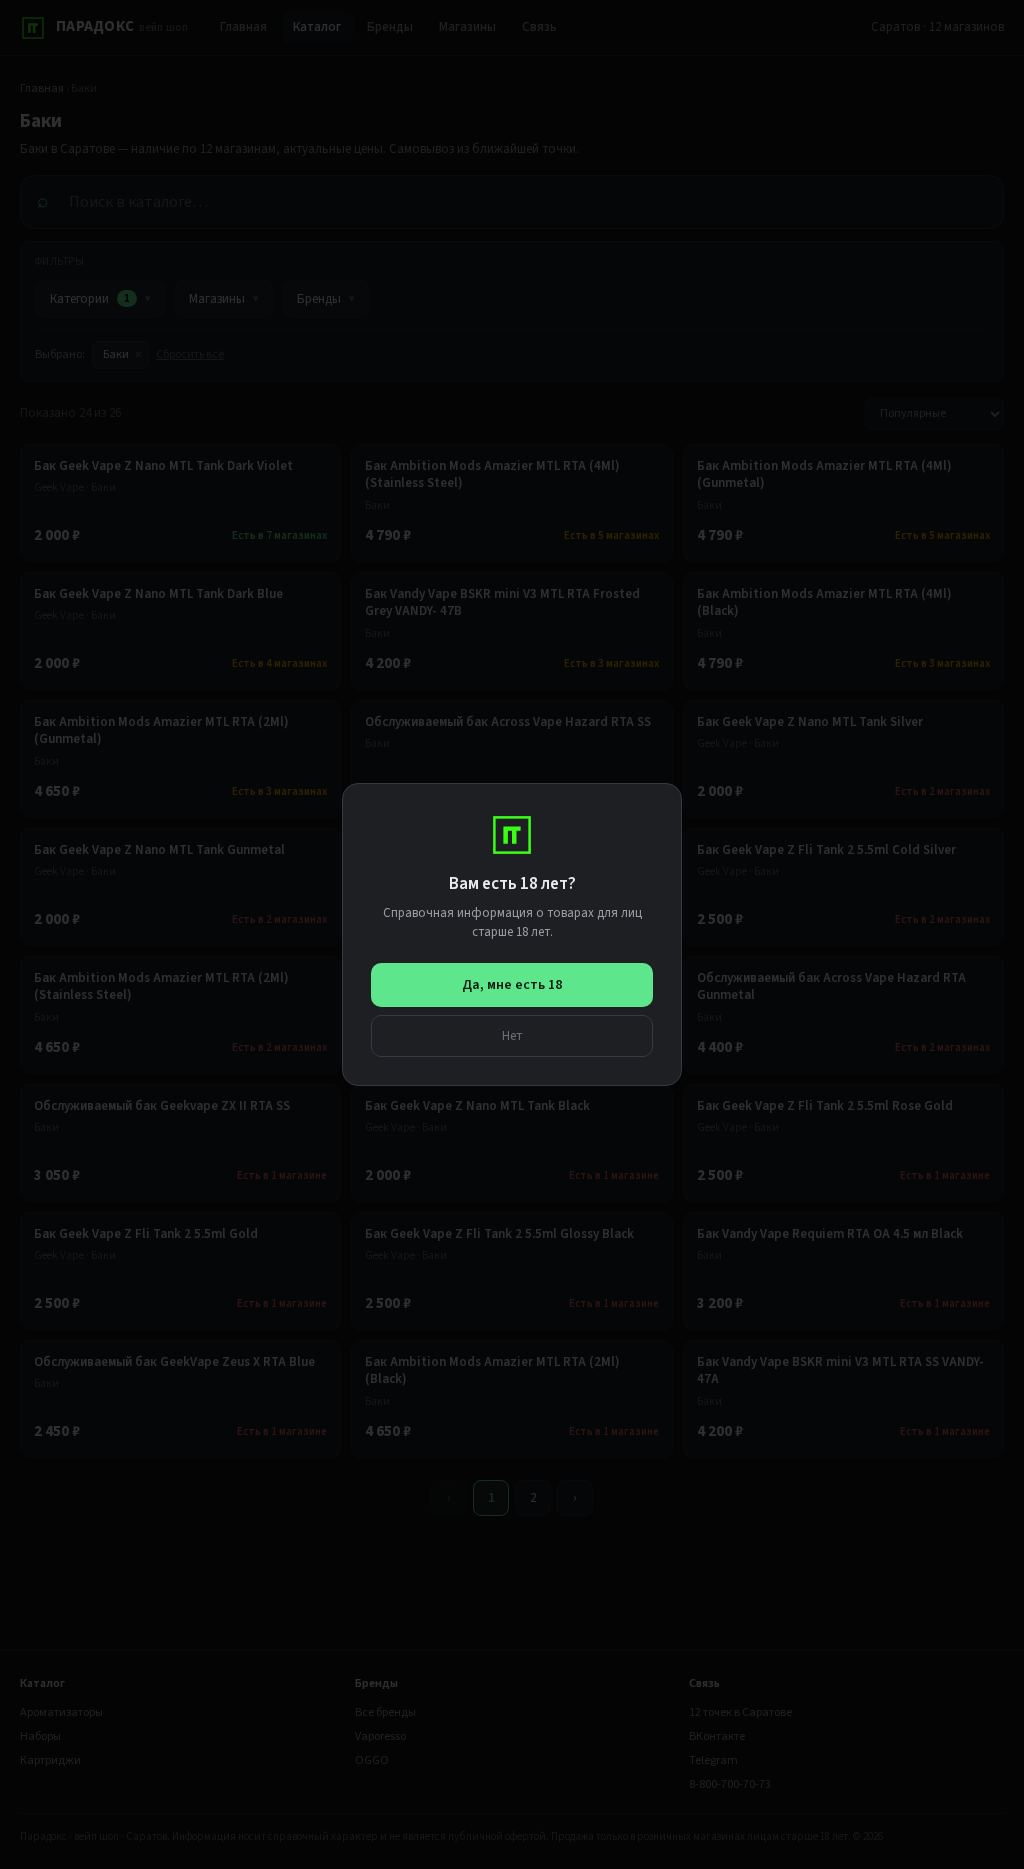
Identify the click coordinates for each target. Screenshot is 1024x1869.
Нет (512, 1035)
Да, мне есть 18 (512, 985)
